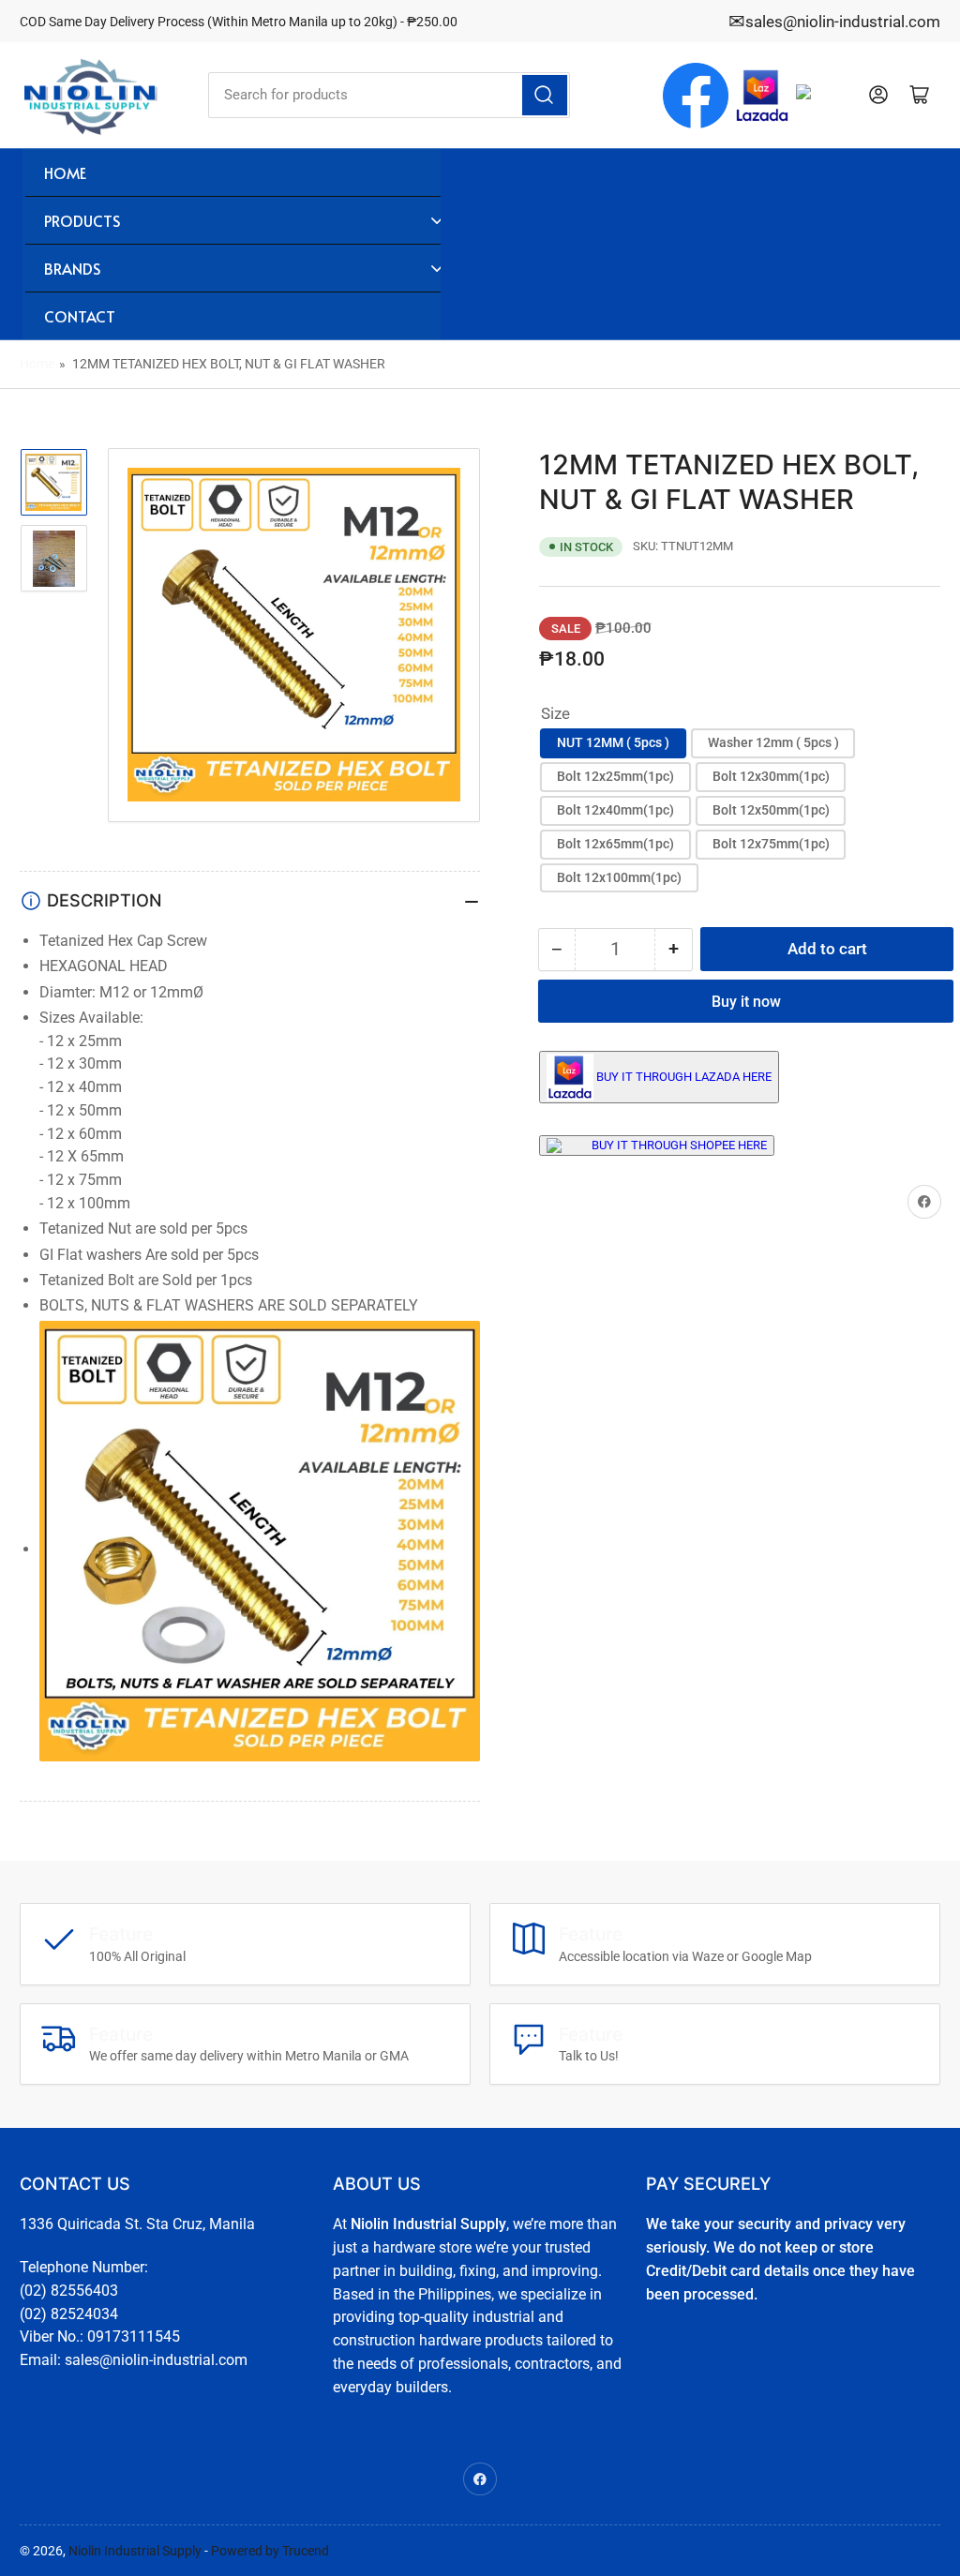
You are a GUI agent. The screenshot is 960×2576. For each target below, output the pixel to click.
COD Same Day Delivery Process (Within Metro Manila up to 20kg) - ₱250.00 (239, 22)
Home (37, 364)
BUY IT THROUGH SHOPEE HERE (679, 1145)
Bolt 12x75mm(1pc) (771, 844)
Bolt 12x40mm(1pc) (615, 810)
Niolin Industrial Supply (135, 2551)
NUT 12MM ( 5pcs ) (613, 742)
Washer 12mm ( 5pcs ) (773, 742)
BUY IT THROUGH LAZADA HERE (684, 1077)
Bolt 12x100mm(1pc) (619, 877)
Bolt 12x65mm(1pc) (615, 844)
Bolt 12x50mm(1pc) (771, 810)
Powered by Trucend (270, 2551)
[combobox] (389, 95)
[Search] (545, 95)
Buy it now (746, 1002)
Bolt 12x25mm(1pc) (615, 776)
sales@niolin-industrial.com (843, 22)
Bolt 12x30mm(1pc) (771, 776)
